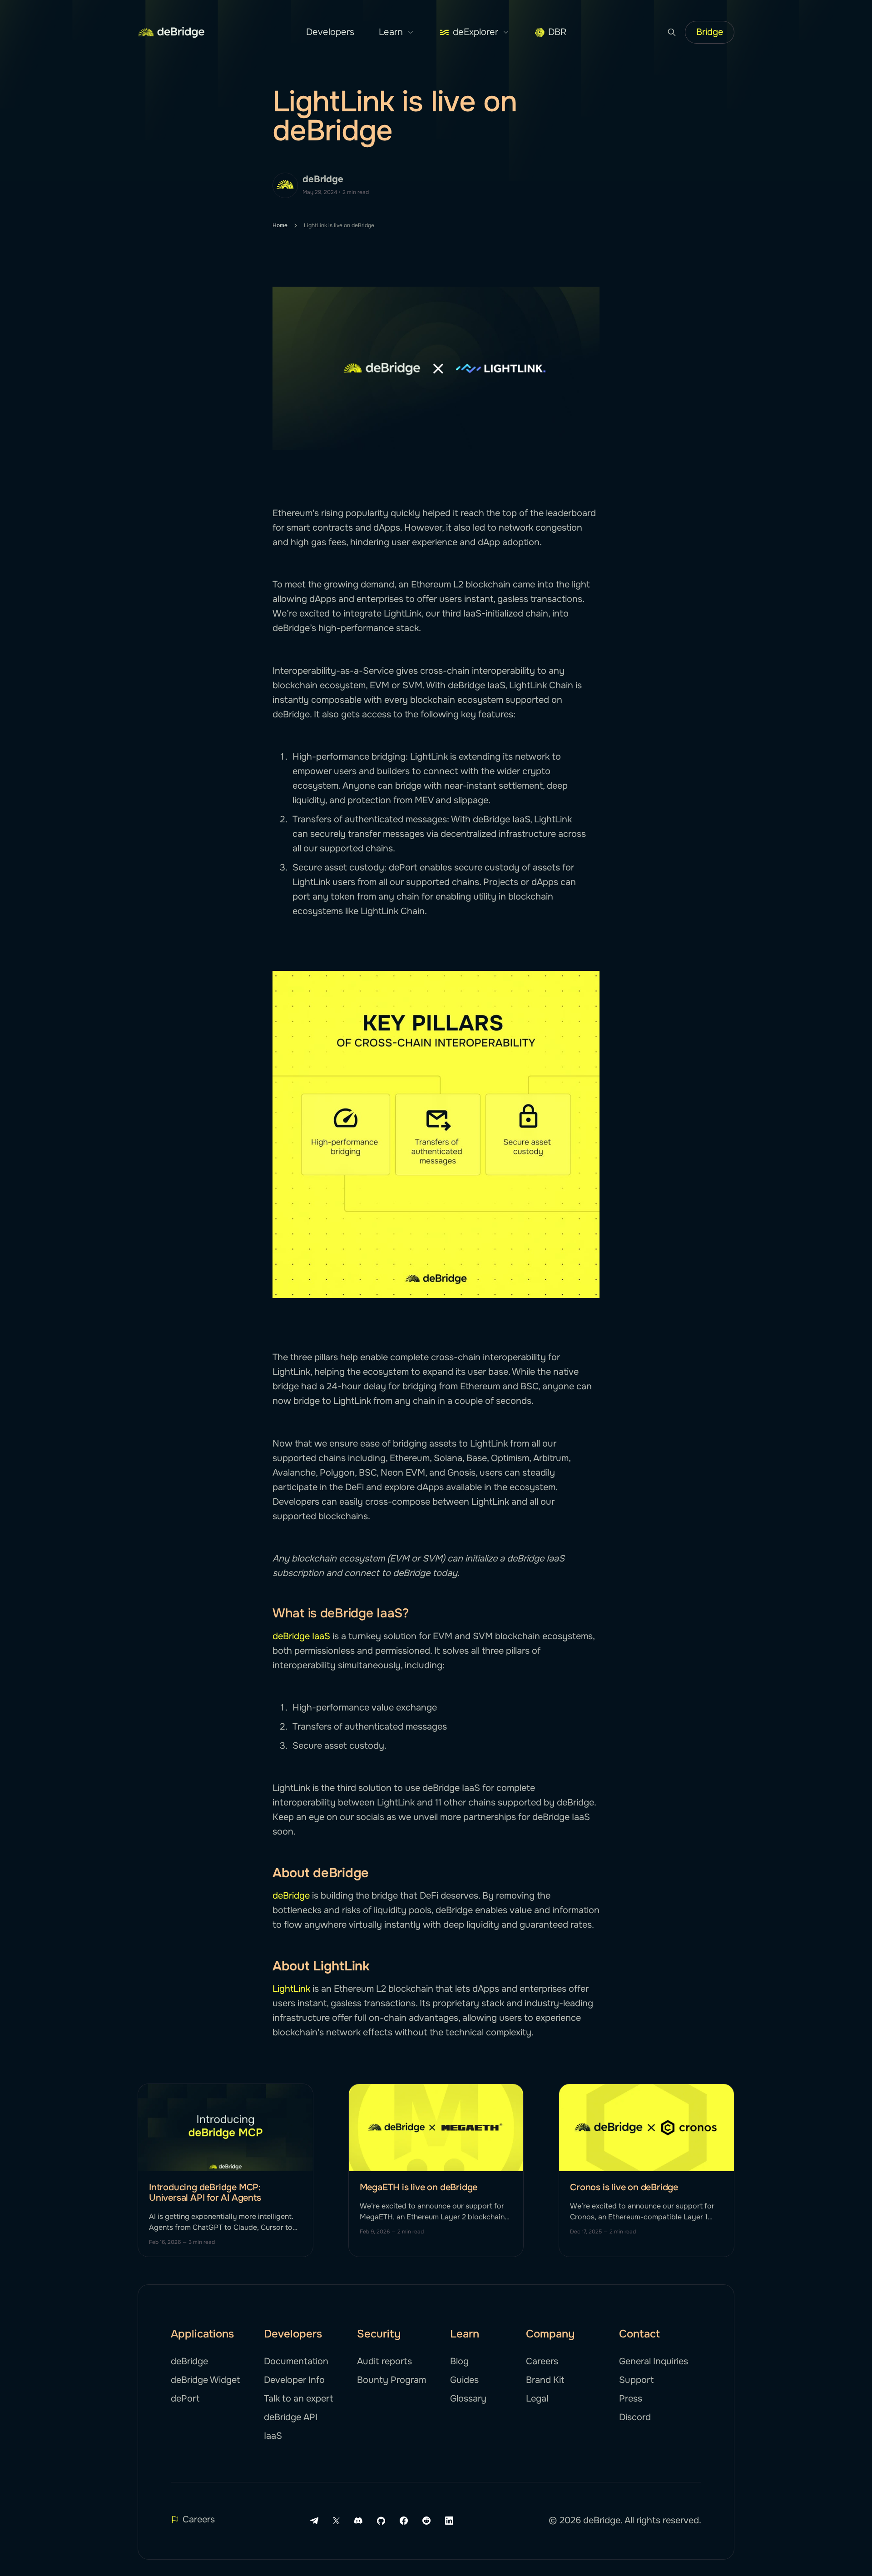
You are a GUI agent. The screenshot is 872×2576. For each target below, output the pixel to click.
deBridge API (291, 2417)
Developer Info (294, 2380)
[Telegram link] (314, 2521)
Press (631, 2399)
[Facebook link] (404, 2521)
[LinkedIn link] (449, 2521)
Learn (391, 32)
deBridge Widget (205, 2380)
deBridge (323, 179)
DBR (557, 32)
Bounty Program (391, 2380)
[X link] (336, 2521)
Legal (537, 2399)
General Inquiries (654, 2361)
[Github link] (381, 2521)
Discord (635, 2417)
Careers (542, 2361)
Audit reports (384, 2361)
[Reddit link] (426, 2521)
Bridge (710, 32)
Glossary (468, 2399)
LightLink (291, 1989)
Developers (330, 32)
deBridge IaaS (301, 1636)
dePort (185, 2399)
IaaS (273, 2436)
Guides (464, 2380)
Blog (459, 2361)
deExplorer (476, 32)
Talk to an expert (298, 2399)
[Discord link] (358, 2521)
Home (280, 225)
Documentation (296, 2361)
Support (636, 2380)
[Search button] (672, 32)
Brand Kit (545, 2380)
